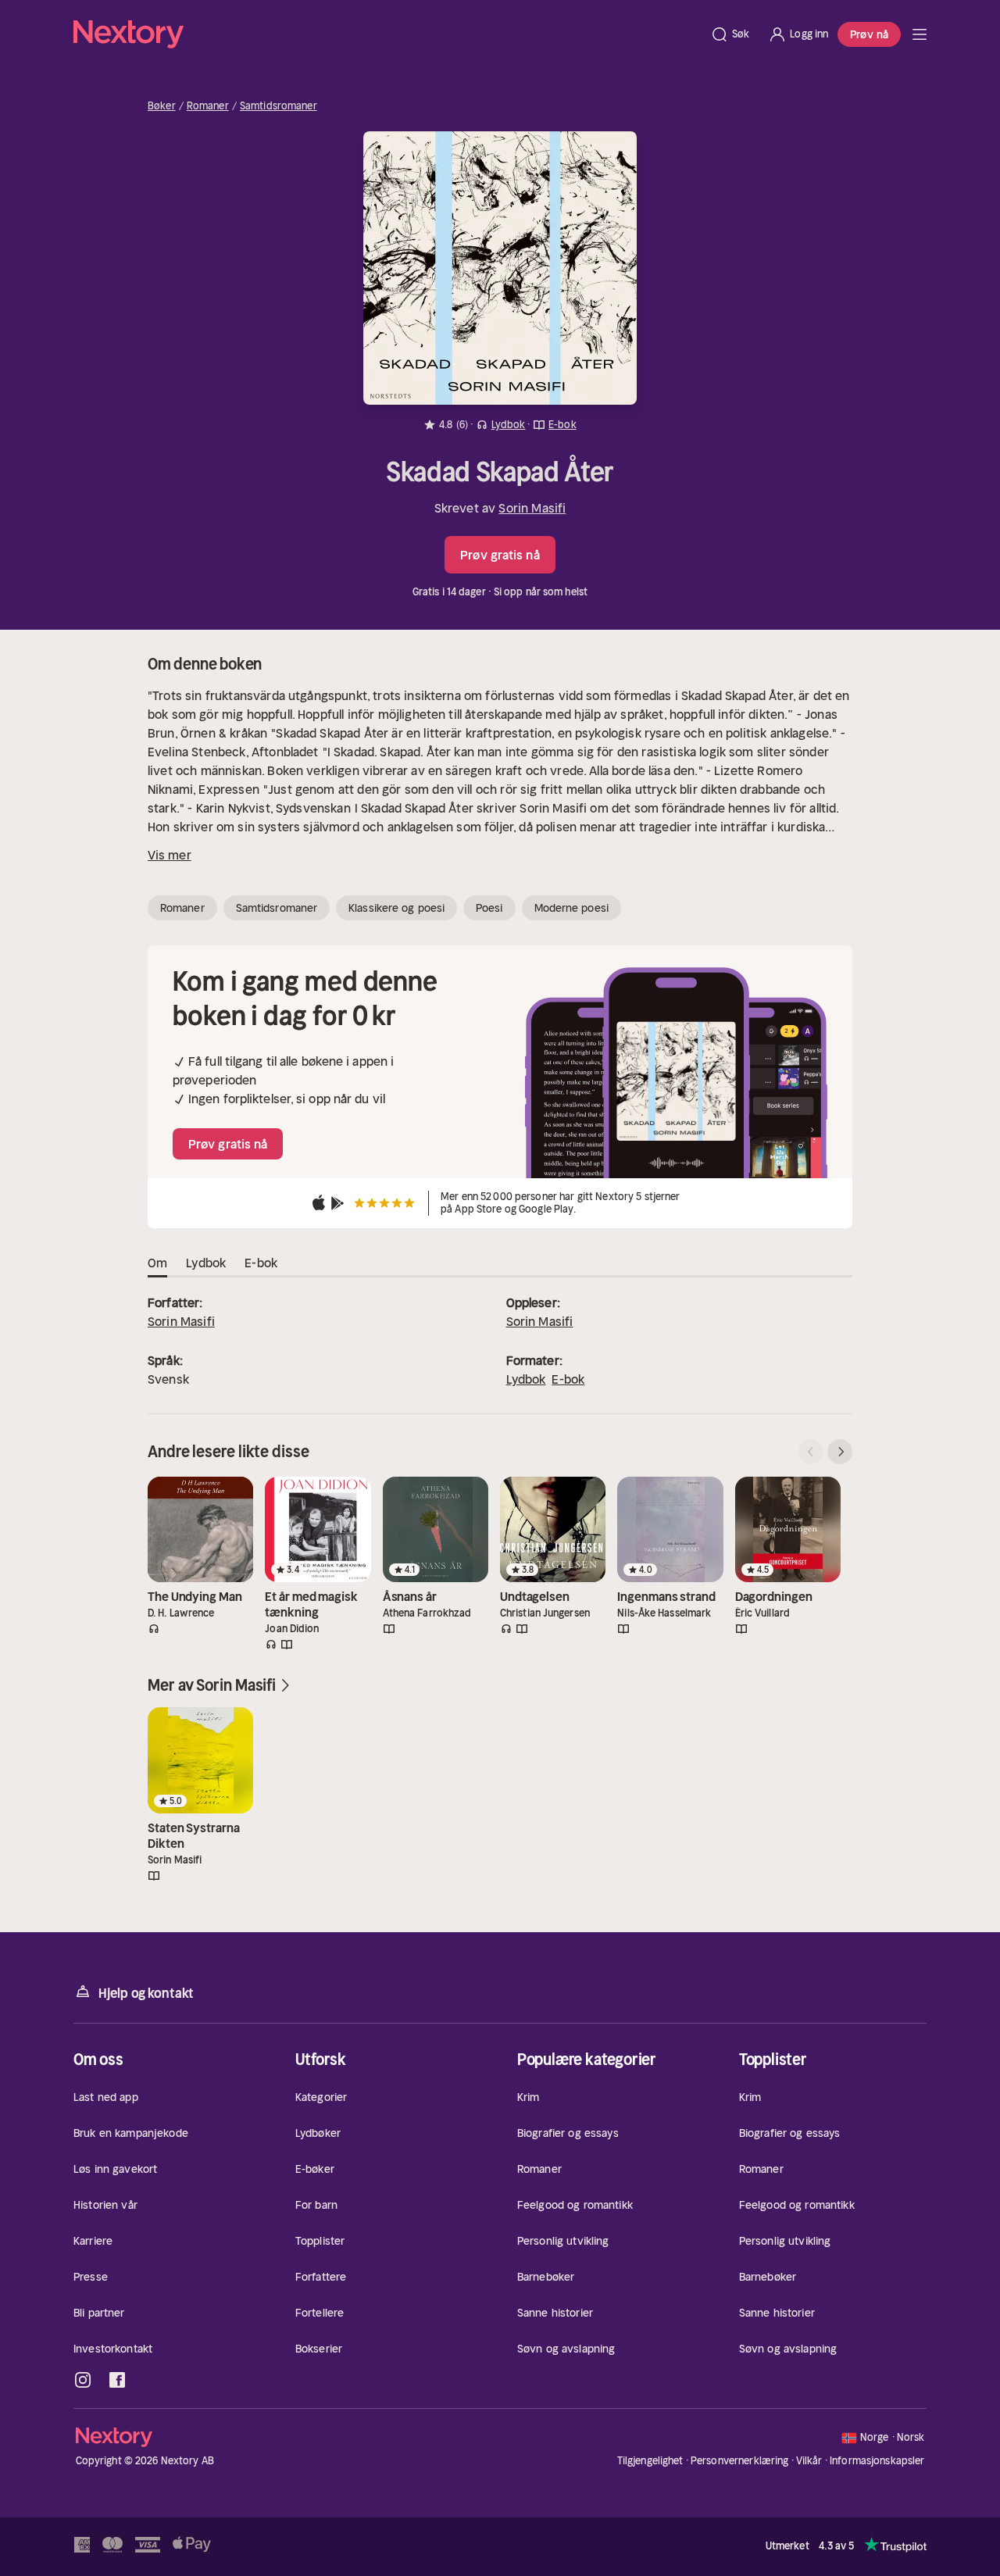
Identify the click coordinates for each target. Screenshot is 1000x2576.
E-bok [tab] (261, 1263)
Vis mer (170, 855)
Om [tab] (157, 1263)
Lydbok (526, 1379)
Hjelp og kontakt (146, 1993)
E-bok (568, 1379)
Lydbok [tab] (206, 1263)
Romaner (208, 106)
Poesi (489, 908)
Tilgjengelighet (650, 2461)
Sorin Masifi (532, 508)
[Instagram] (83, 2380)
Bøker (162, 106)
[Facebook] (117, 2380)
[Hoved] (920, 34)
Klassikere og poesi (396, 908)
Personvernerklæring (739, 2461)
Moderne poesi (571, 908)
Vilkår (809, 2461)
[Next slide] (840, 1452)
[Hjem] (387, 34)
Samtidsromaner (279, 106)
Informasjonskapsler (877, 2461)
